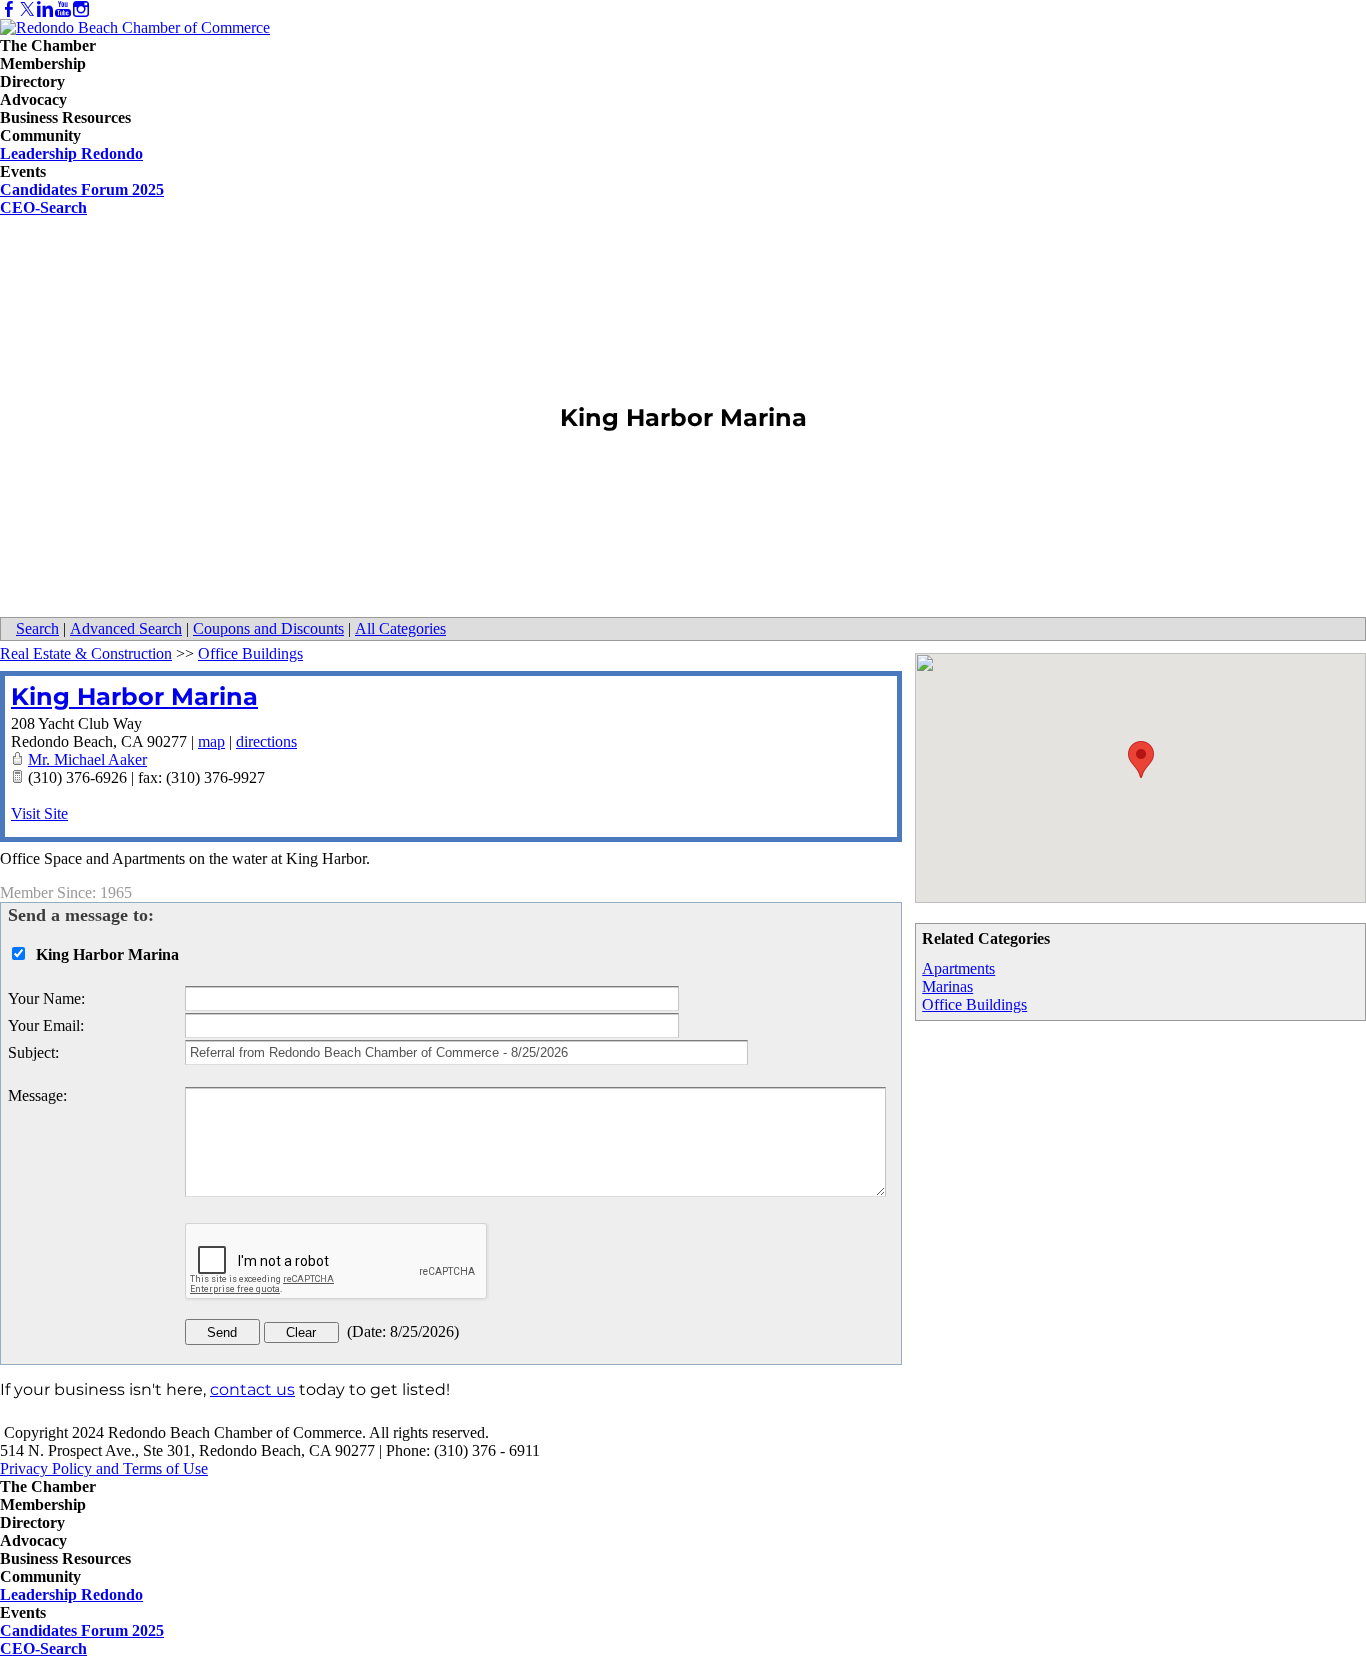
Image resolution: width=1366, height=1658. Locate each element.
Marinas (947, 986)
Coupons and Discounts (268, 628)
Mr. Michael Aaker (87, 759)
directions (266, 741)
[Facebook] (9, 9)
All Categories (400, 628)
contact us (252, 1389)
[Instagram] (81, 9)
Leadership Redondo (71, 153)
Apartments (958, 968)
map (211, 741)
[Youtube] (63, 9)
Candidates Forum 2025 (82, 189)
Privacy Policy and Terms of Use (104, 1468)
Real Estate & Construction (86, 653)
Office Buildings (974, 1004)
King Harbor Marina (134, 696)
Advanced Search (126, 628)
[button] (1141, 759)
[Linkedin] (45, 9)
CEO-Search (43, 207)
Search (37, 628)
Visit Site (39, 813)
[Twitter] (27, 9)
